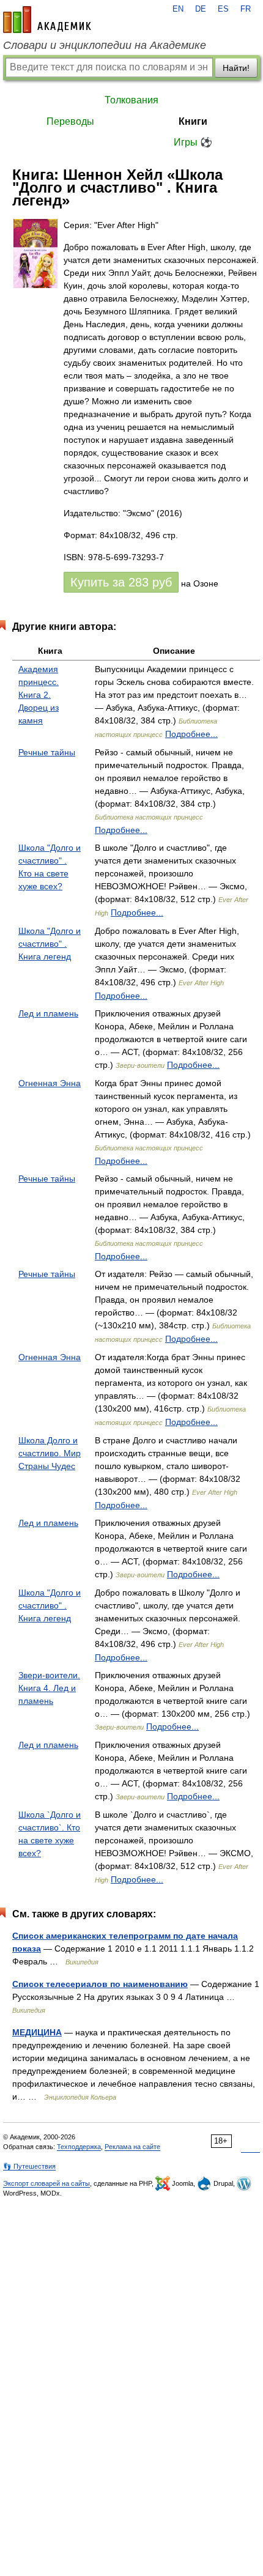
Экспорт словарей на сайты (46, 2183)
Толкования (131, 100)
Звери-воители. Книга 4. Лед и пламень (49, 1688)
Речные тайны (47, 752)
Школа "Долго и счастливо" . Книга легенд (50, 944)
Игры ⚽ (193, 142)
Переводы (70, 121)
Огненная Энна (50, 1083)
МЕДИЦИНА (37, 2032)
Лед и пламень (48, 1013)
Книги (193, 121)
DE (201, 9)
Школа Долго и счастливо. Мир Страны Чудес (50, 1453)
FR (246, 9)
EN (178, 9)
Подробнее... (191, 734)
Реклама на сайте (132, 2147)
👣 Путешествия (29, 2166)
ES (223, 9)
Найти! (236, 68)
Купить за (121, 582)
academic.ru (47, 20)
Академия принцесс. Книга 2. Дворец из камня (39, 695)
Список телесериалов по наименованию (100, 1984)
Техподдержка (79, 2147)
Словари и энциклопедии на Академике (105, 45)
